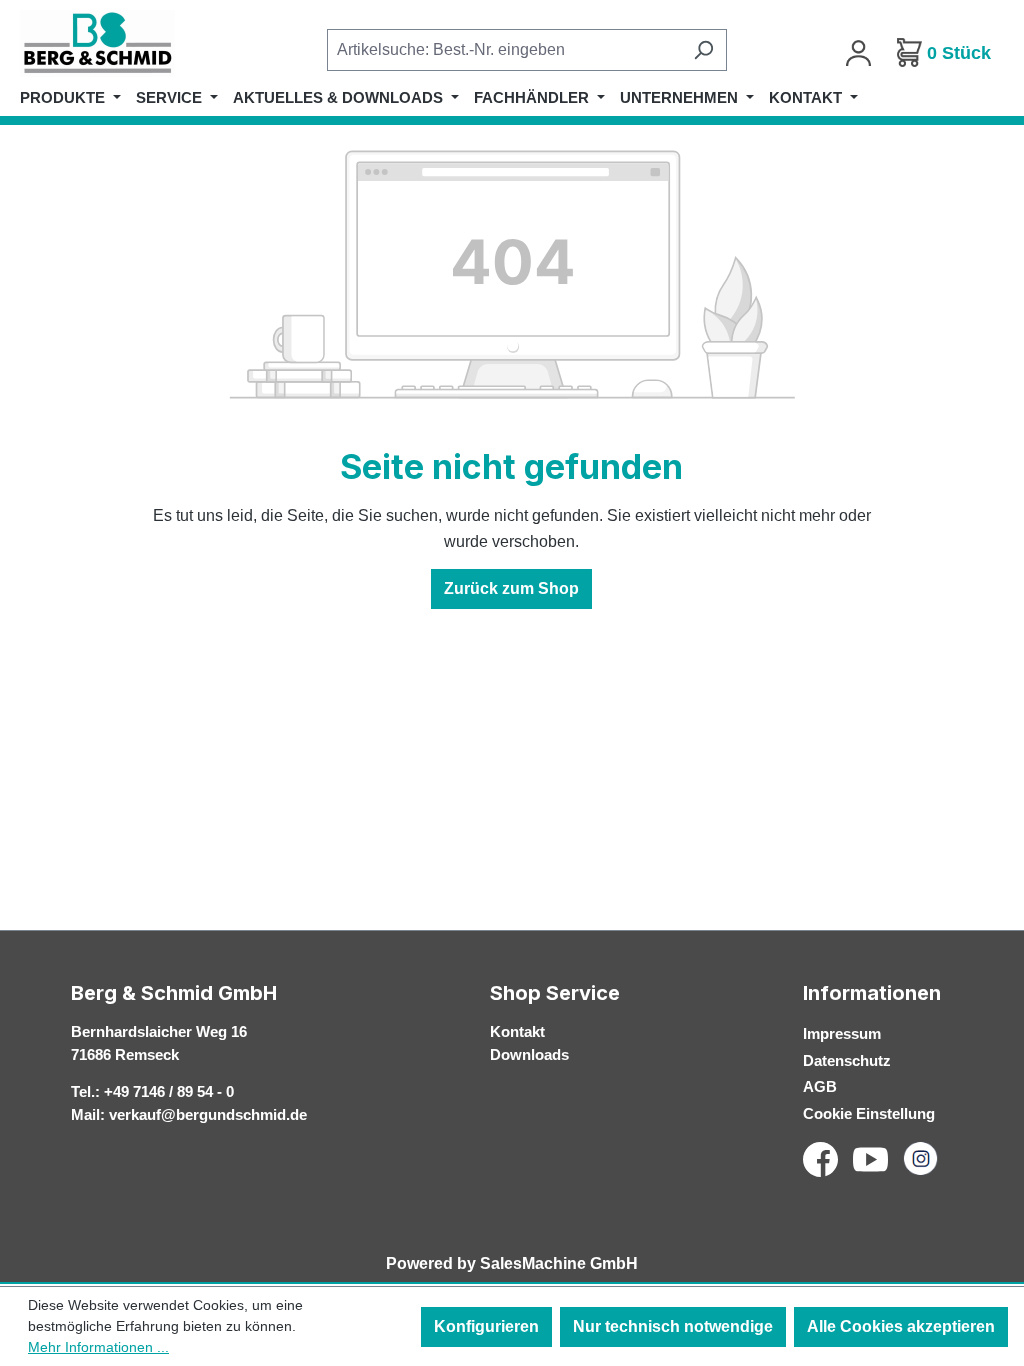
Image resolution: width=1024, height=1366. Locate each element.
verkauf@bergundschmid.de (208, 1114)
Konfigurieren (486, 1326)
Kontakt (517, 1031)
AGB (820, 1086)
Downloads (529, 1054)
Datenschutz (847, 1060)
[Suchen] (703, 50)
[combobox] (504, 50)
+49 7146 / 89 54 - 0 (169, 1091)
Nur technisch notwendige (673, 1326)
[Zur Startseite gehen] (120, 43)
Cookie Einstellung (869, 1113)
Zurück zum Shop (511, 588)
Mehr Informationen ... (98, 1347)
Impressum (842, 1033)
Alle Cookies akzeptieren (901, 1326)
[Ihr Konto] (858, 53)
